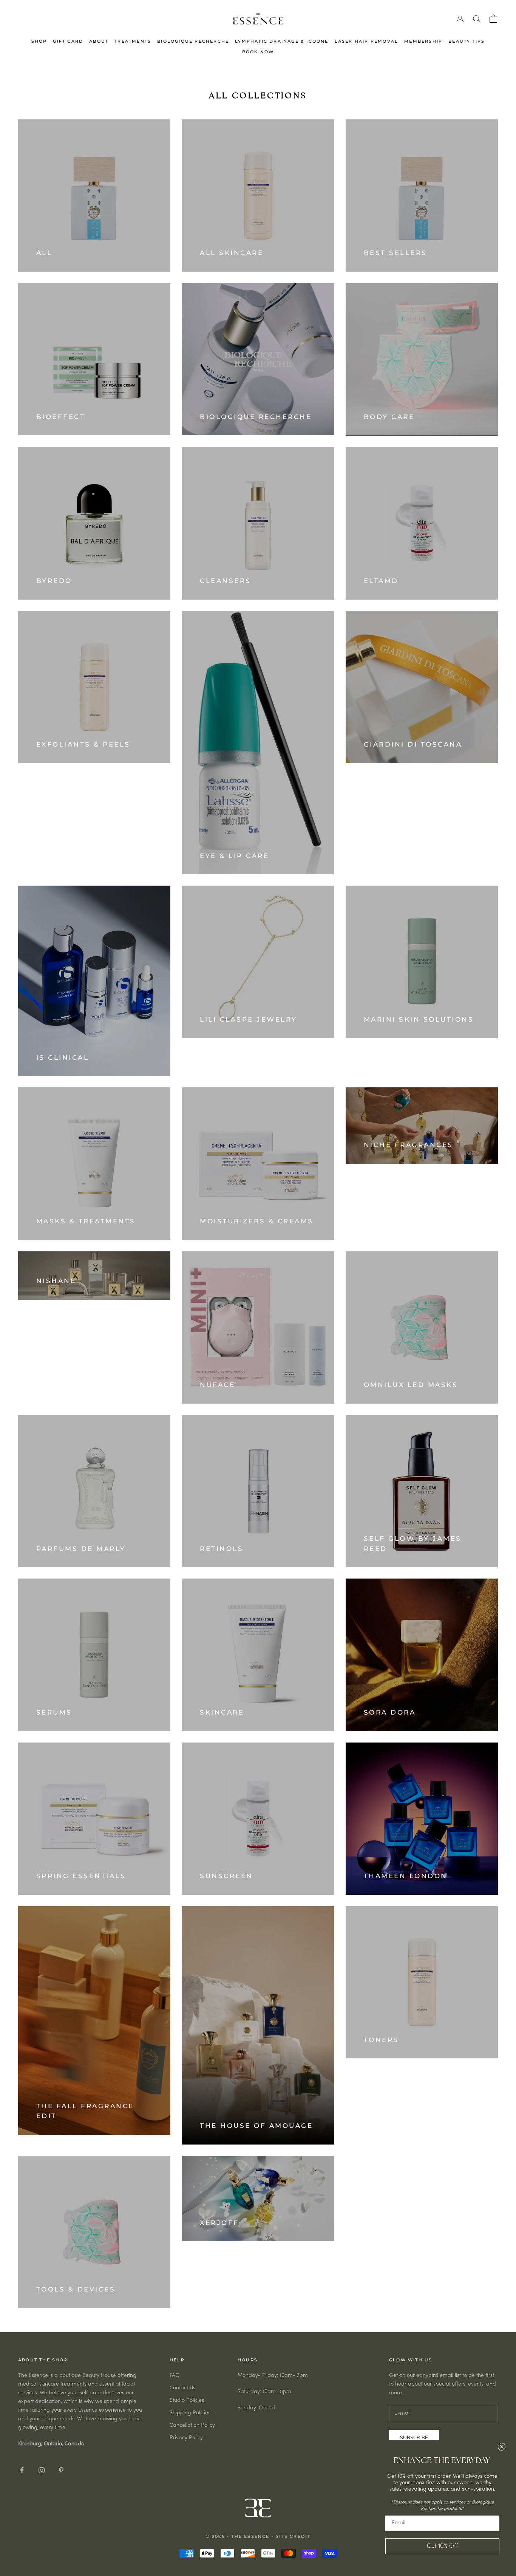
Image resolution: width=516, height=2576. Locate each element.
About (99, 41)
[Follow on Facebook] (22, 2470)
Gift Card (68, 41)
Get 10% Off (442, 2546)
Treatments (133, 41)
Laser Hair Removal (367, 41)
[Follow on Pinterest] (61, 2470)
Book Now (258, 52)
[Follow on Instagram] (42, 2470)
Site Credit (293, 2536)
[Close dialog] (502, 2447)
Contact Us (182, 2388)
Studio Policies (187, 2401)
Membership (423, 41)
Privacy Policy (186, 2438)
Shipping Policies (190, 2413)
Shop (39, 41)
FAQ (175, 2376)
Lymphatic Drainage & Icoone (282, 41)
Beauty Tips (467, 41)
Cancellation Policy (192, 2425)
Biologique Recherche (193, 41)
